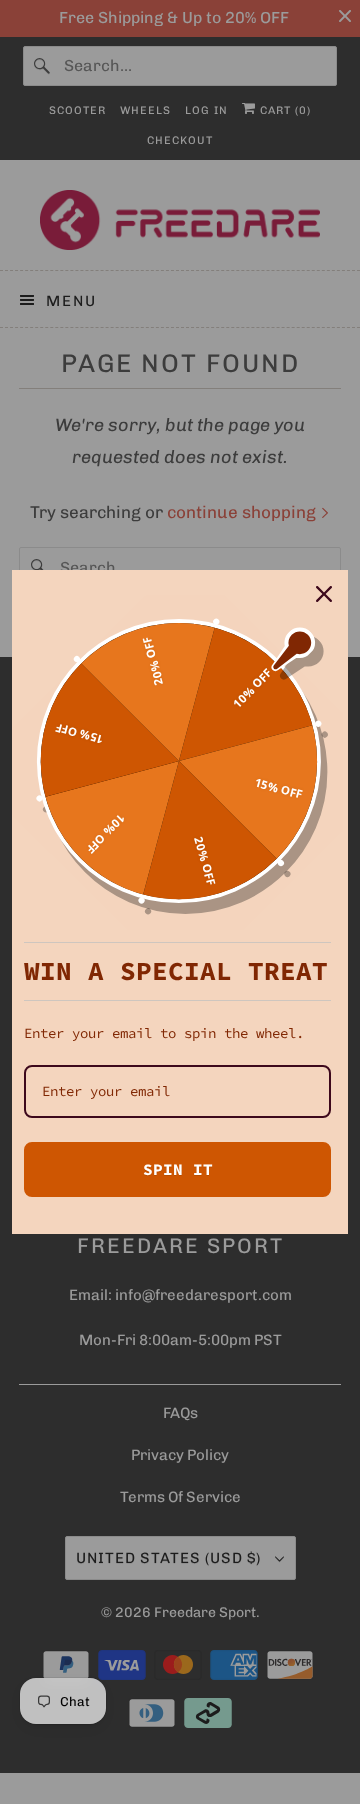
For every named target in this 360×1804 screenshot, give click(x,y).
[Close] (324, 594)
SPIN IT (178, 1169)
